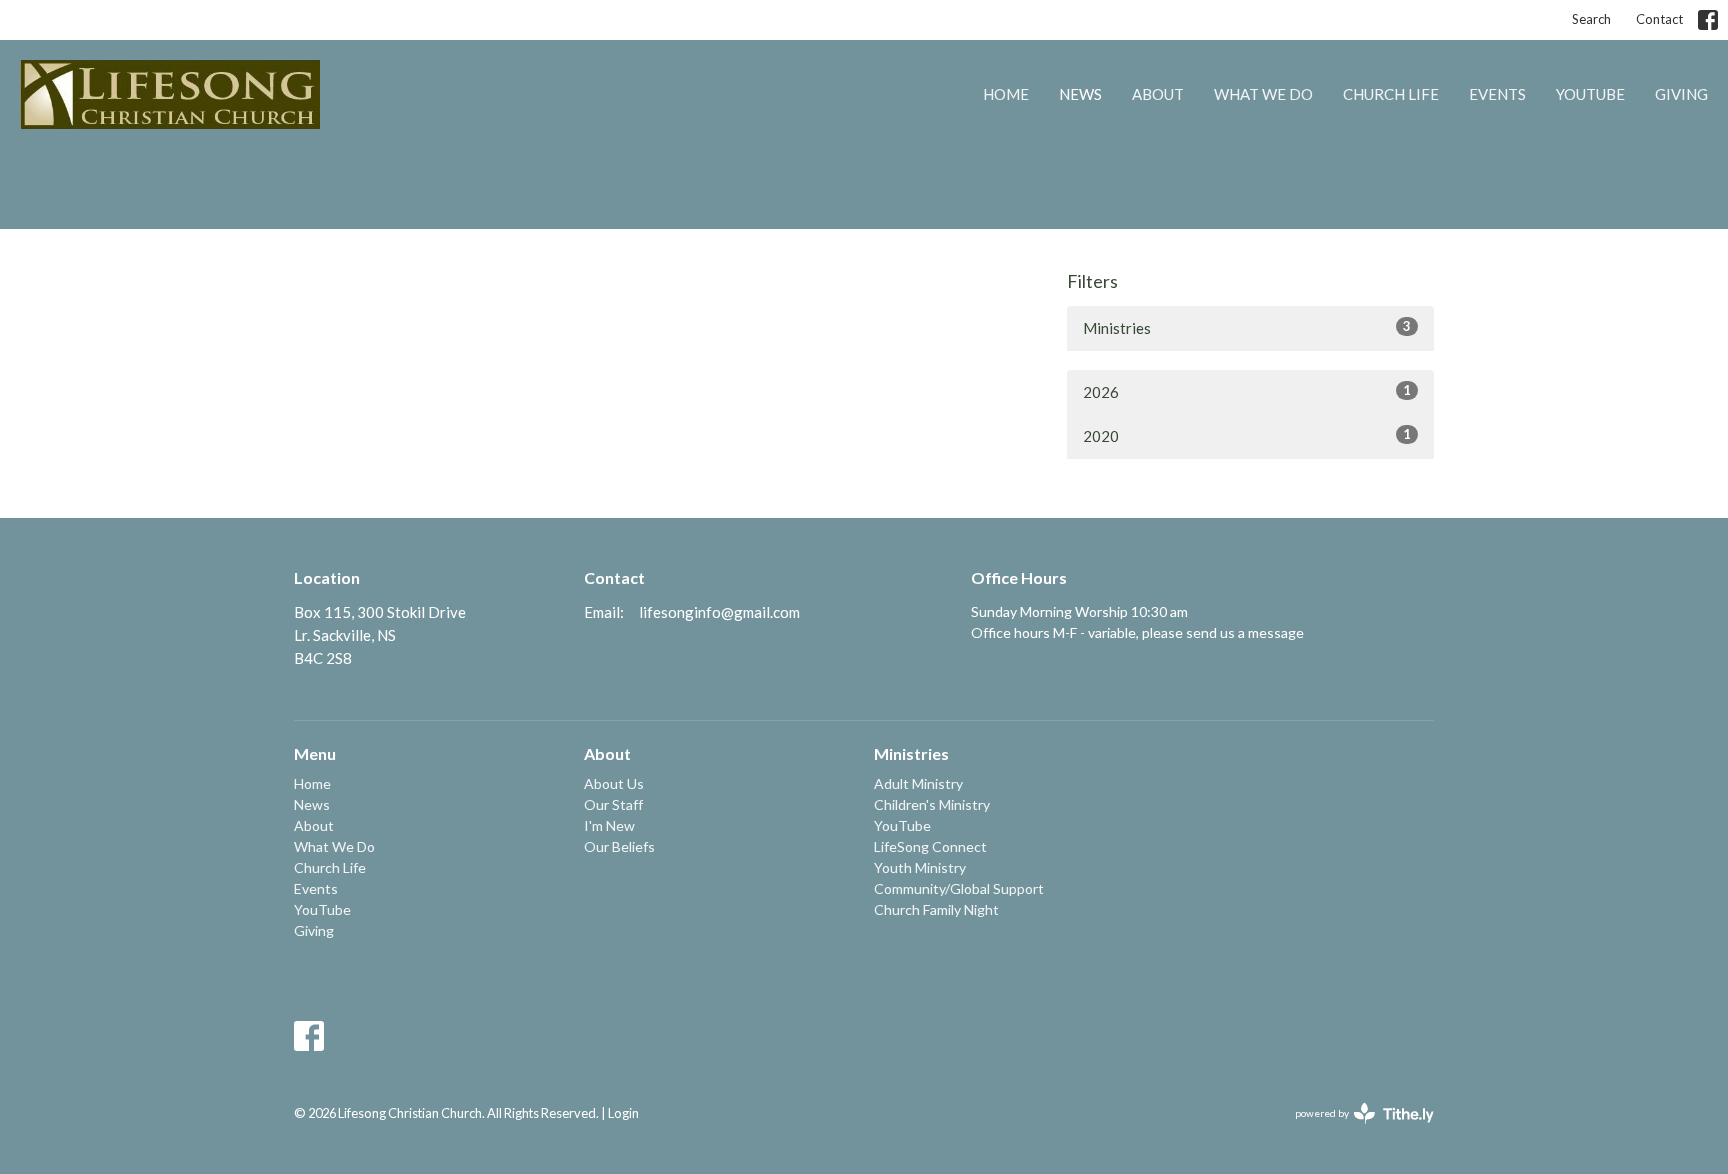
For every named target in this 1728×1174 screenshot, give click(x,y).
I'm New (609, 825)
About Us (614, 783)
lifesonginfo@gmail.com (719, 612)
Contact (1659, 19)
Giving (1681, 94)
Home (1006, 94)
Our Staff (613, 804)
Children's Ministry (932, 804)
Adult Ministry (918, 783)
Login (623, 1113)
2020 (1247, 435)
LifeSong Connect (930, 846)
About (1158, 94)
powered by (1354, 1130)
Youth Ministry (920, 867)
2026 (1247, 391)
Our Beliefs (619, 846)
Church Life (1391, 94)
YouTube (1590, 94)
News (1080, 94)
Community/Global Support (959, 888)
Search (1591, 19)
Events (1497, 94)
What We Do (1263, 94)
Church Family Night (936, 909)
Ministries (1247, 327)
